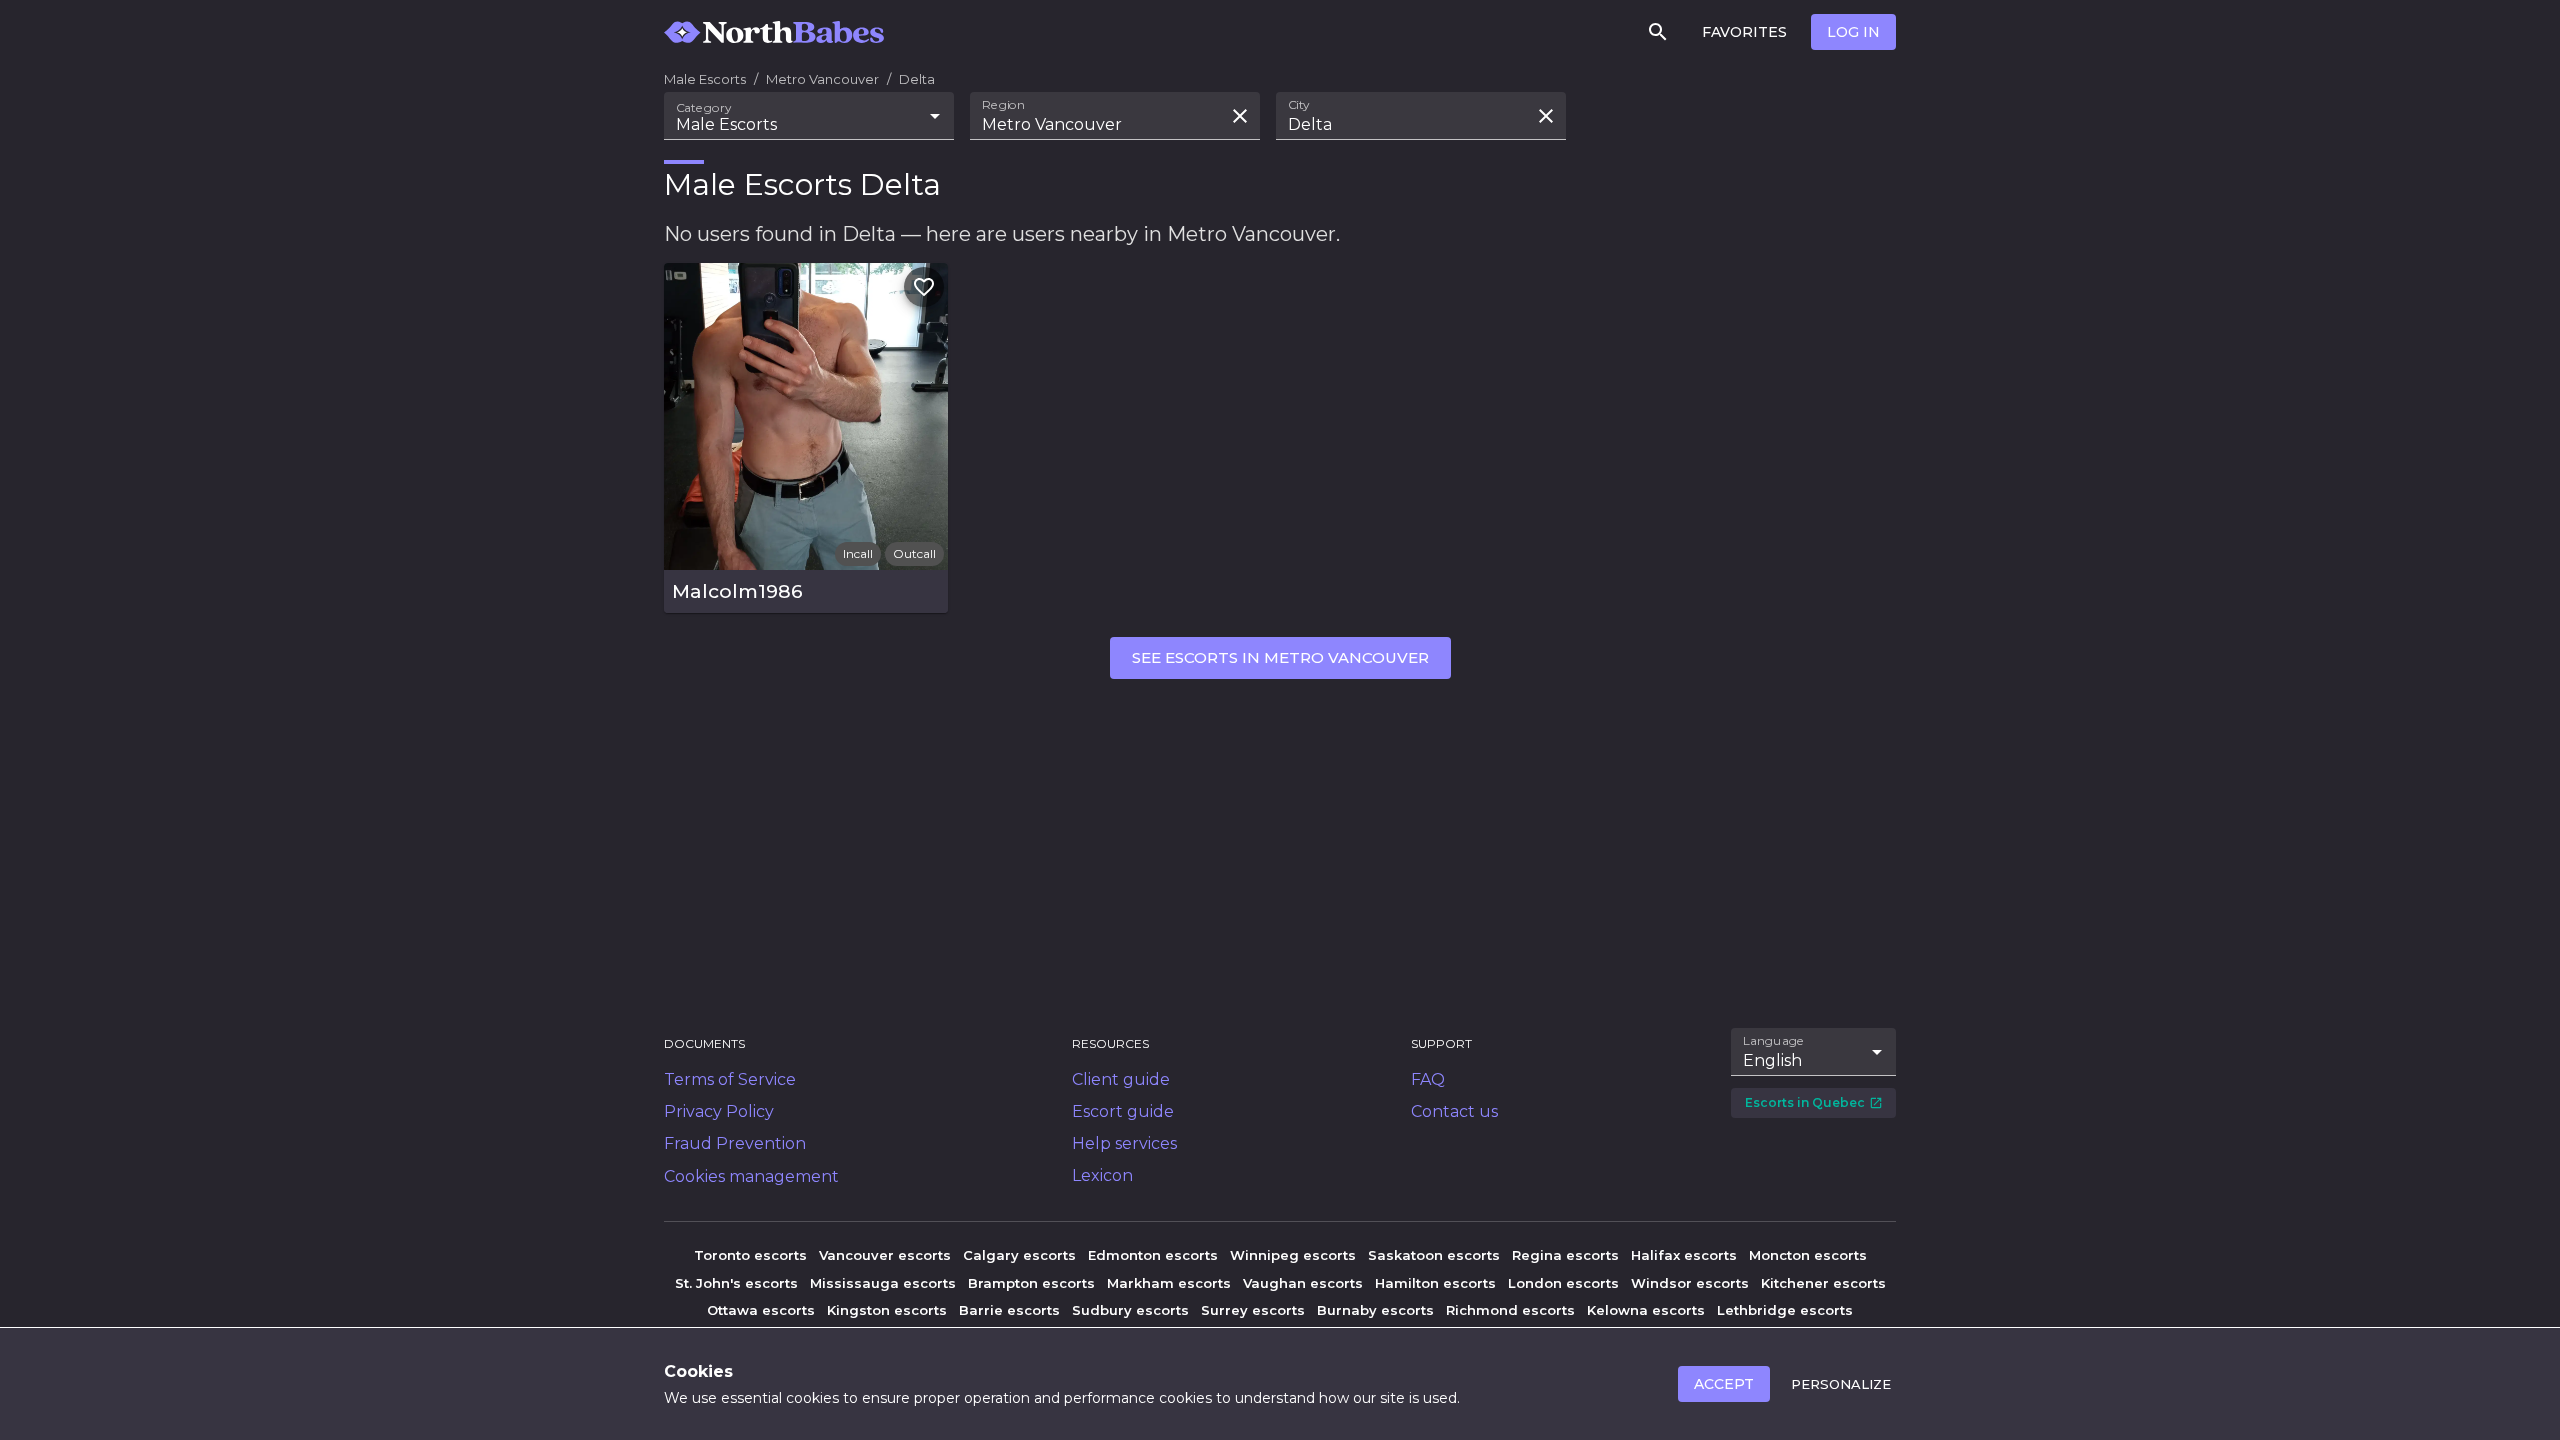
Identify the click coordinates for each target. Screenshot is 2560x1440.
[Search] (1658, 32)
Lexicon (1102, 1175)
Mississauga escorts (883, 1283)
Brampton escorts (1031, 1283)
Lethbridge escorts (1785, 1310)
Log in (1853, 32)
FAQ (1428, 1079)
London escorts (1563, 1283)
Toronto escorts (750, 1255)
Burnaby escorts (1375, 1310)
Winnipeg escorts (1293, 1255)
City (1299, 105)
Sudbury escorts (1130, 1310)
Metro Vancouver (822, 79)
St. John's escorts (736, 1283)
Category (704, 108)
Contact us (1454, 1111)
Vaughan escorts (1303, 1283)
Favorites (1744, 32)
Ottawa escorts (761, 1310)
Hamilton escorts (1435, 1283)
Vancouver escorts (885, 1255)
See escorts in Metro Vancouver (1280, 657)
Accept (1724, 1384)
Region (1003, 105)
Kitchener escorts (1823, 1283)
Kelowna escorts (1646, 1310)
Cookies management (751, 1176)
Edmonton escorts (1153, 1255)
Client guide (1121, 1079)
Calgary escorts (1019, 1255)
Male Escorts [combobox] (726, 124)
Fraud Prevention (735, 1143)
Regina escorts (1565, 1255)
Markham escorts (1169, 1283)
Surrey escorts (1253, 1310)
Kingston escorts (887, 1310)
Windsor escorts (1690, 1283)
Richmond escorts (1510, 1310)
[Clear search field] (1240, 116)
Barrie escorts (1009, 1310)
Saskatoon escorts (1434, 1255)
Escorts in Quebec (1805, 1102)
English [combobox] (1772, 1060)
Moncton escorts (1808, 1255)
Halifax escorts (1684, 1255)
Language (1774, 1041)
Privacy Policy (719, 1111)
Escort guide (1123, 1111)
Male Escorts (705, 79)
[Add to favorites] (924, 287)
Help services (1124, 1143)
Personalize (1841, 1384)
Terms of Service (730, 1079)
